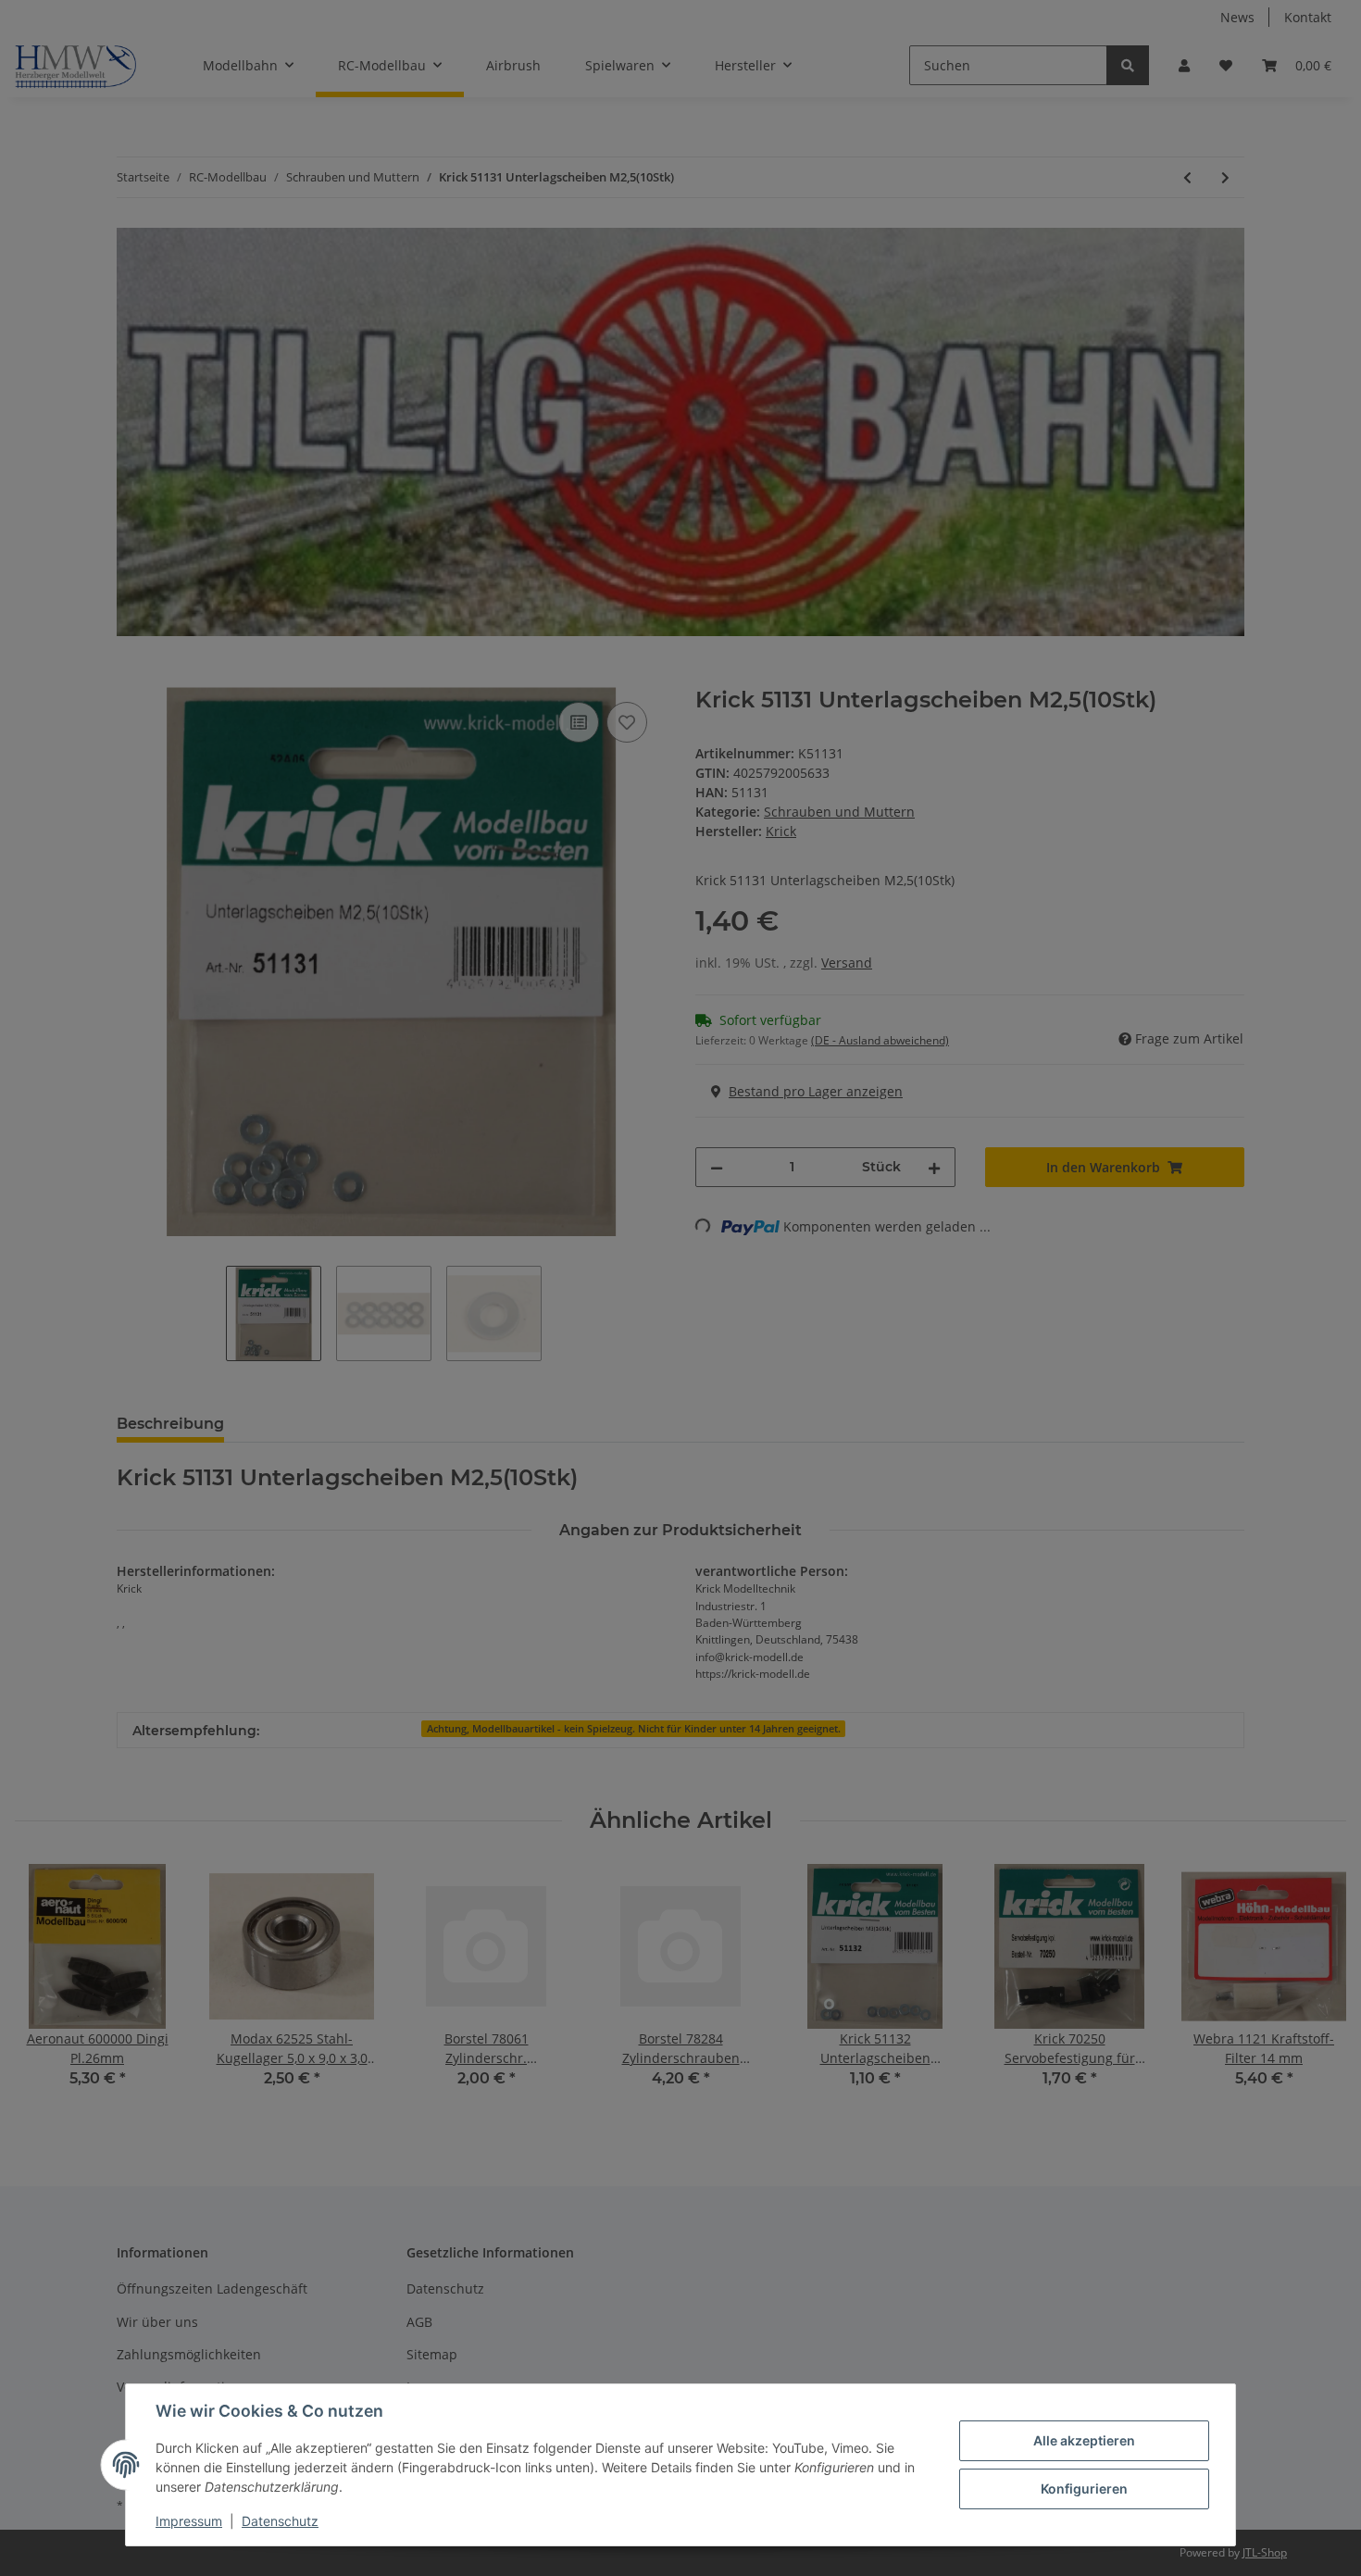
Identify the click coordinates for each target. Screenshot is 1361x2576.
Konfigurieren (1084, 2488)
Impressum (189, 2521)
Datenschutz (280, 2521)
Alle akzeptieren (1084, 2440)
